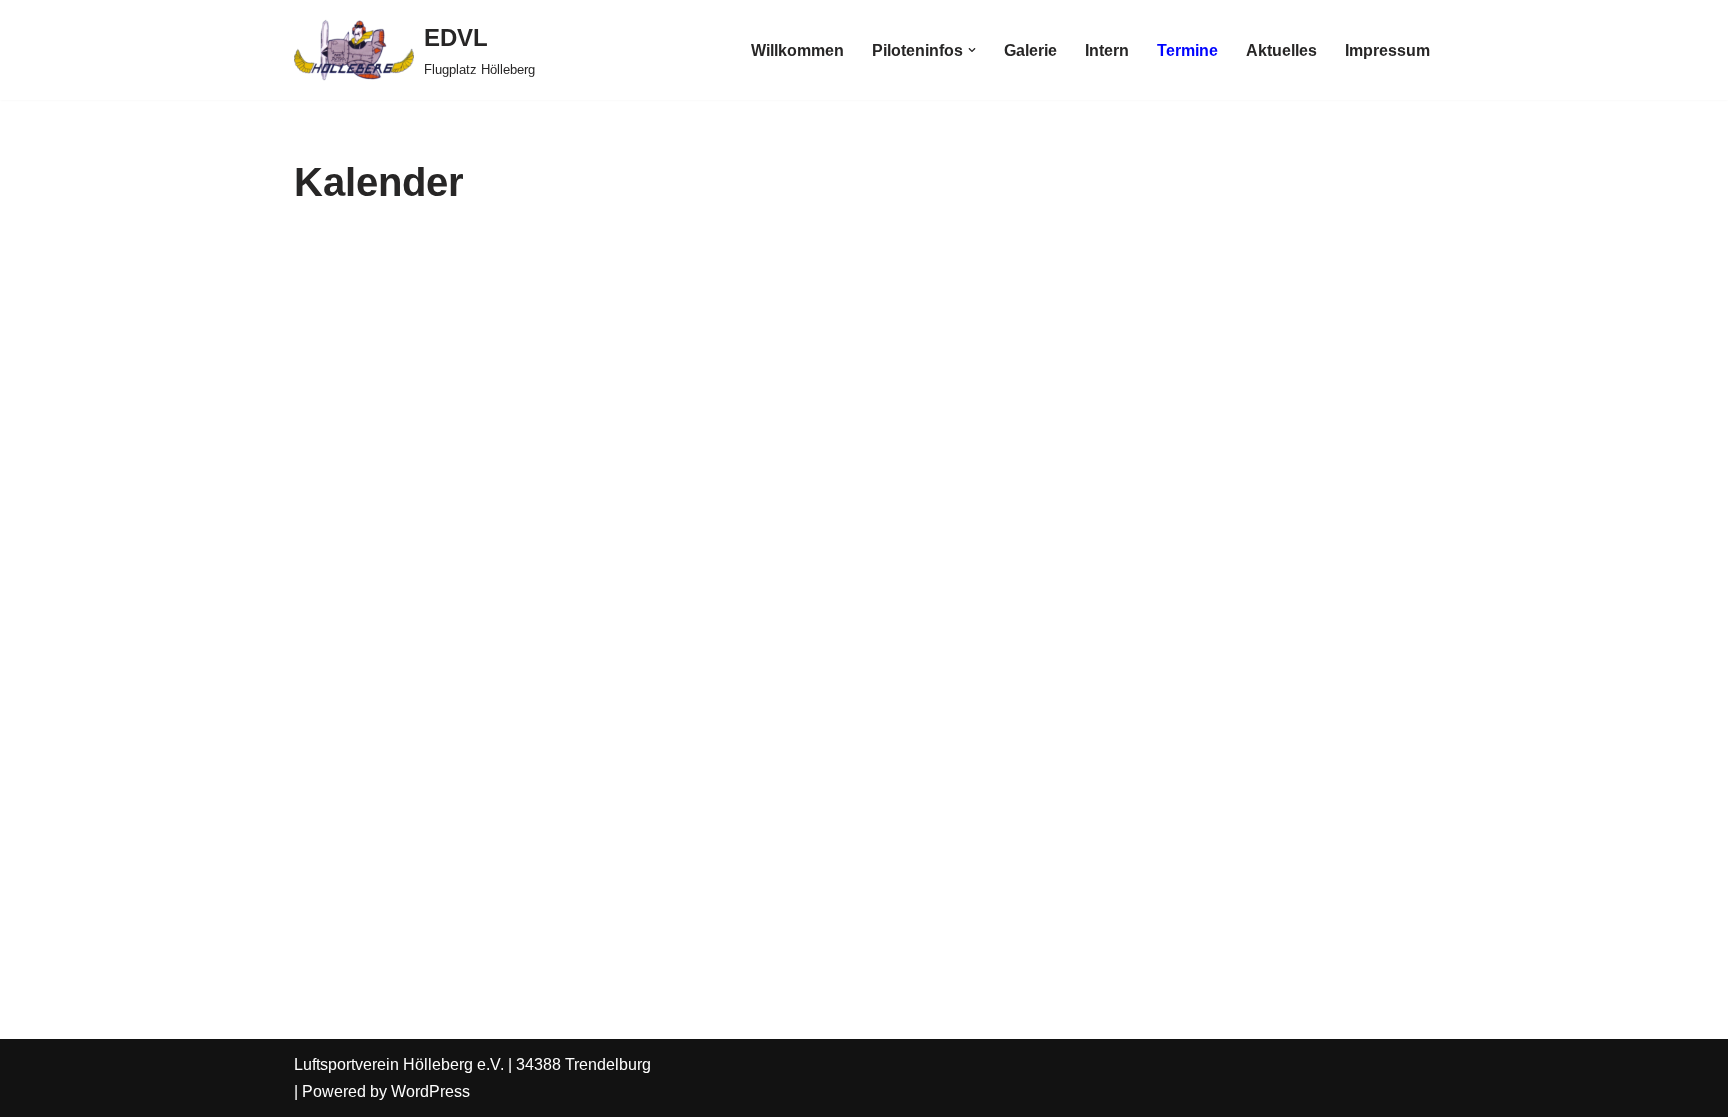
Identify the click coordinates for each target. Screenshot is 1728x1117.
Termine (1187, 50)
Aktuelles (1281, 50)
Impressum (1387, 50)
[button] (972, 50)
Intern (1107, 50)
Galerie (1030, 50)
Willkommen (797, 50)
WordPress (430, 1091)
